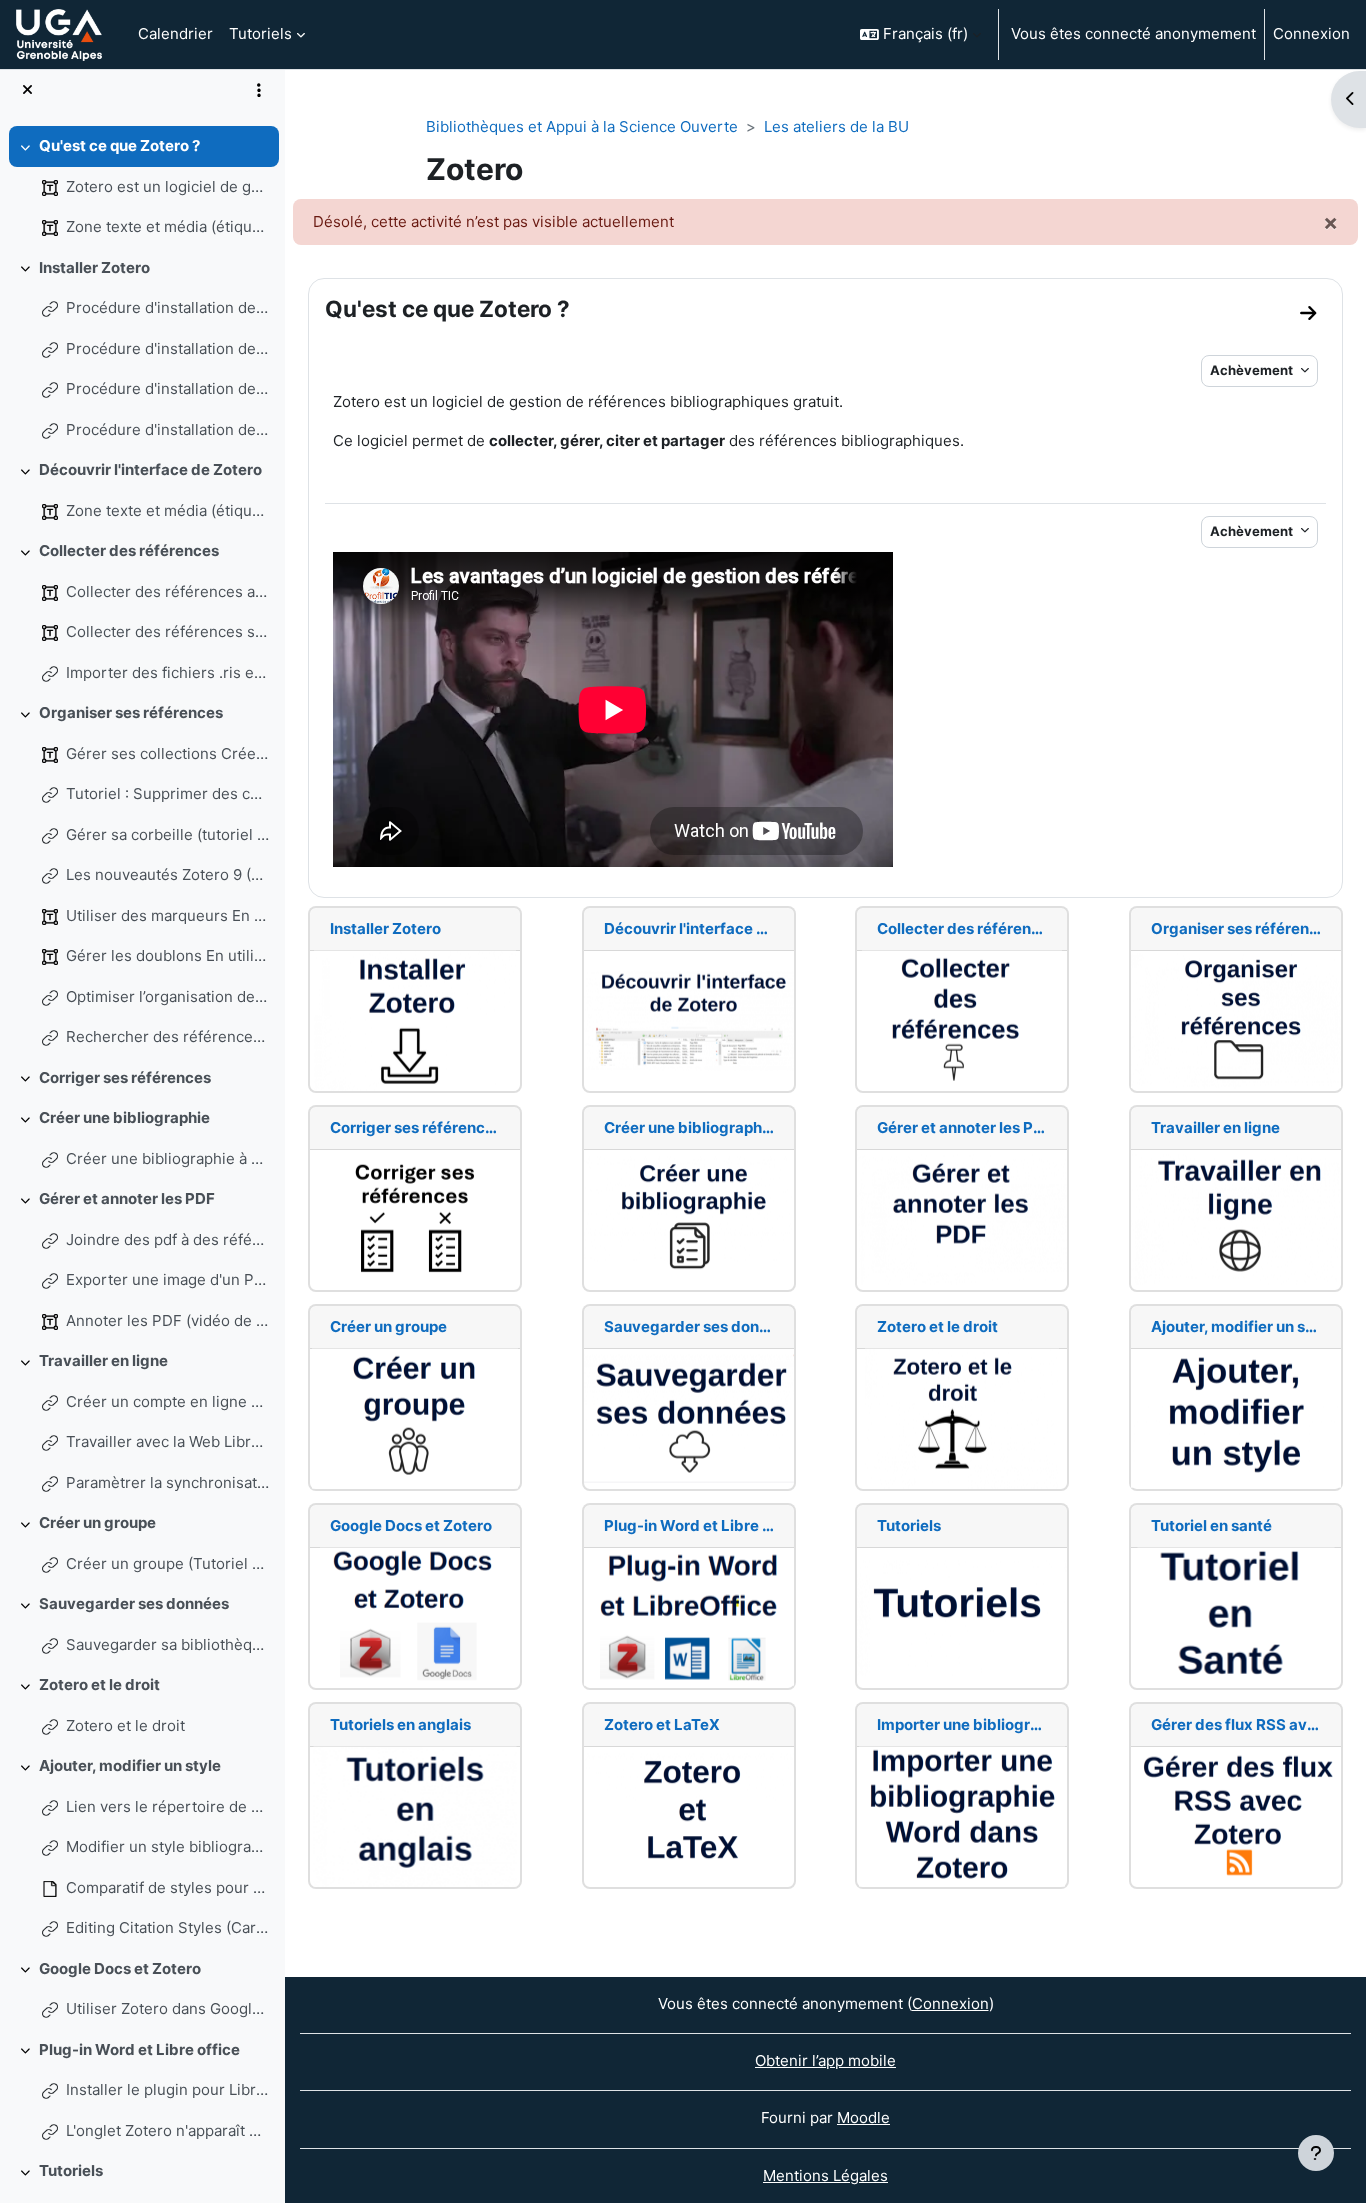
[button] (920, 34)
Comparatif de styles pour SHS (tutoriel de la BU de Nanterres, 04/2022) (167, 1887)
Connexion (1311, 33)
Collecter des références (129, 550)
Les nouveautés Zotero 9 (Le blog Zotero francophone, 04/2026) (167, 874)
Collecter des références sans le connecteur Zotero (167, 631)
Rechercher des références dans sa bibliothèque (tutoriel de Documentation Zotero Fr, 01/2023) (167, 1036)
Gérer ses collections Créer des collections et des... (167, 753)
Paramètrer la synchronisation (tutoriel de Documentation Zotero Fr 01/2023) (167, 1482)
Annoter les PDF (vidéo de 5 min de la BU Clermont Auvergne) (167, 1320)
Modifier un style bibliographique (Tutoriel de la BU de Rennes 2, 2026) (167, 1846)
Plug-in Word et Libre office (139, 2049)
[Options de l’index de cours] (259, 90)
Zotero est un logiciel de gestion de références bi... (167, 186)
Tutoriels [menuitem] (260, 33)
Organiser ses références (131, 712)
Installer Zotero (94, 267)
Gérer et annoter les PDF (127, 1198)
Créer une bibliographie (124, 1117)
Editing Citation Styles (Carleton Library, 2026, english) (167, 1927)
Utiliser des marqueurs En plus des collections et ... (167, 915)
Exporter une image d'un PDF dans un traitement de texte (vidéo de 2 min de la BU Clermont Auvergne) (167, 1279)
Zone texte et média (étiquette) (167, 226)
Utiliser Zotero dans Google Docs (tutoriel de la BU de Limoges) (167, 2008)
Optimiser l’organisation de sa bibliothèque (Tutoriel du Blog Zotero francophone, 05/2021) (167, 996)
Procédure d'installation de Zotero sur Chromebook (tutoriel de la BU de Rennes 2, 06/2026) (167, 388)
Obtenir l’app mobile (825, 2060)
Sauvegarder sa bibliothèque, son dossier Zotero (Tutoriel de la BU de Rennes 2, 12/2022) (167, 1644)
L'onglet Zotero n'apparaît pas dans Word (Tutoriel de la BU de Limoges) (167, 2130)
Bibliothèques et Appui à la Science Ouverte (582, 126)
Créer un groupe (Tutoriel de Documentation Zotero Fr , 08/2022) (167, 1563)
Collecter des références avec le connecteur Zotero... (167, 591)
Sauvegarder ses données (134, 1603)
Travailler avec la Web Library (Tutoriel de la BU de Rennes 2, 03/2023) (167, 1441)
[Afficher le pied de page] (1316, 2153)
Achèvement (1253, 370)
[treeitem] (142, 187)
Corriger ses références (125, 1077)
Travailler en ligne (103, 1360)
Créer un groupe (97, 1522)
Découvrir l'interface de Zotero (150, 469)
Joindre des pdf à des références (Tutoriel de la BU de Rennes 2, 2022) (167, 1239)
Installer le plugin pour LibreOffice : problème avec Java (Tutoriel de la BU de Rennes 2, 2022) (167, 2089)
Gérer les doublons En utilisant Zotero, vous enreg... (167, 955)
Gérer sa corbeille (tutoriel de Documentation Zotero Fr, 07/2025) (167, 834)
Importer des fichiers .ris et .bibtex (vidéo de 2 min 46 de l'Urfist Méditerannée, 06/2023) (167, 672)
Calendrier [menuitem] (175, 33)
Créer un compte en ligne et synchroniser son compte (167, 1401)
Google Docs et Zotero (120, 1968)
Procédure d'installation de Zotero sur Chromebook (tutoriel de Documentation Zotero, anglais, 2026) (167, 348)
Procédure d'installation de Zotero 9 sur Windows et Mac (167, 307)
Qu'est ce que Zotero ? (119, 145)
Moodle (863, 2117)
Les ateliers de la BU (836, 126)
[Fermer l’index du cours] (27, 90)
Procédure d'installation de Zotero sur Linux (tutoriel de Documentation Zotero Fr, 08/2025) (167, 429)
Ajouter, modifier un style (130, 1765)
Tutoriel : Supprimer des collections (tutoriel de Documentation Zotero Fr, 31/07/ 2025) (167, 793)
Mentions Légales (825, 2175)
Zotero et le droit (99, 1684)
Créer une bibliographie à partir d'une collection (167, 1158)
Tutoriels (71, 2170)
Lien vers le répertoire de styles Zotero (167, 1806)
